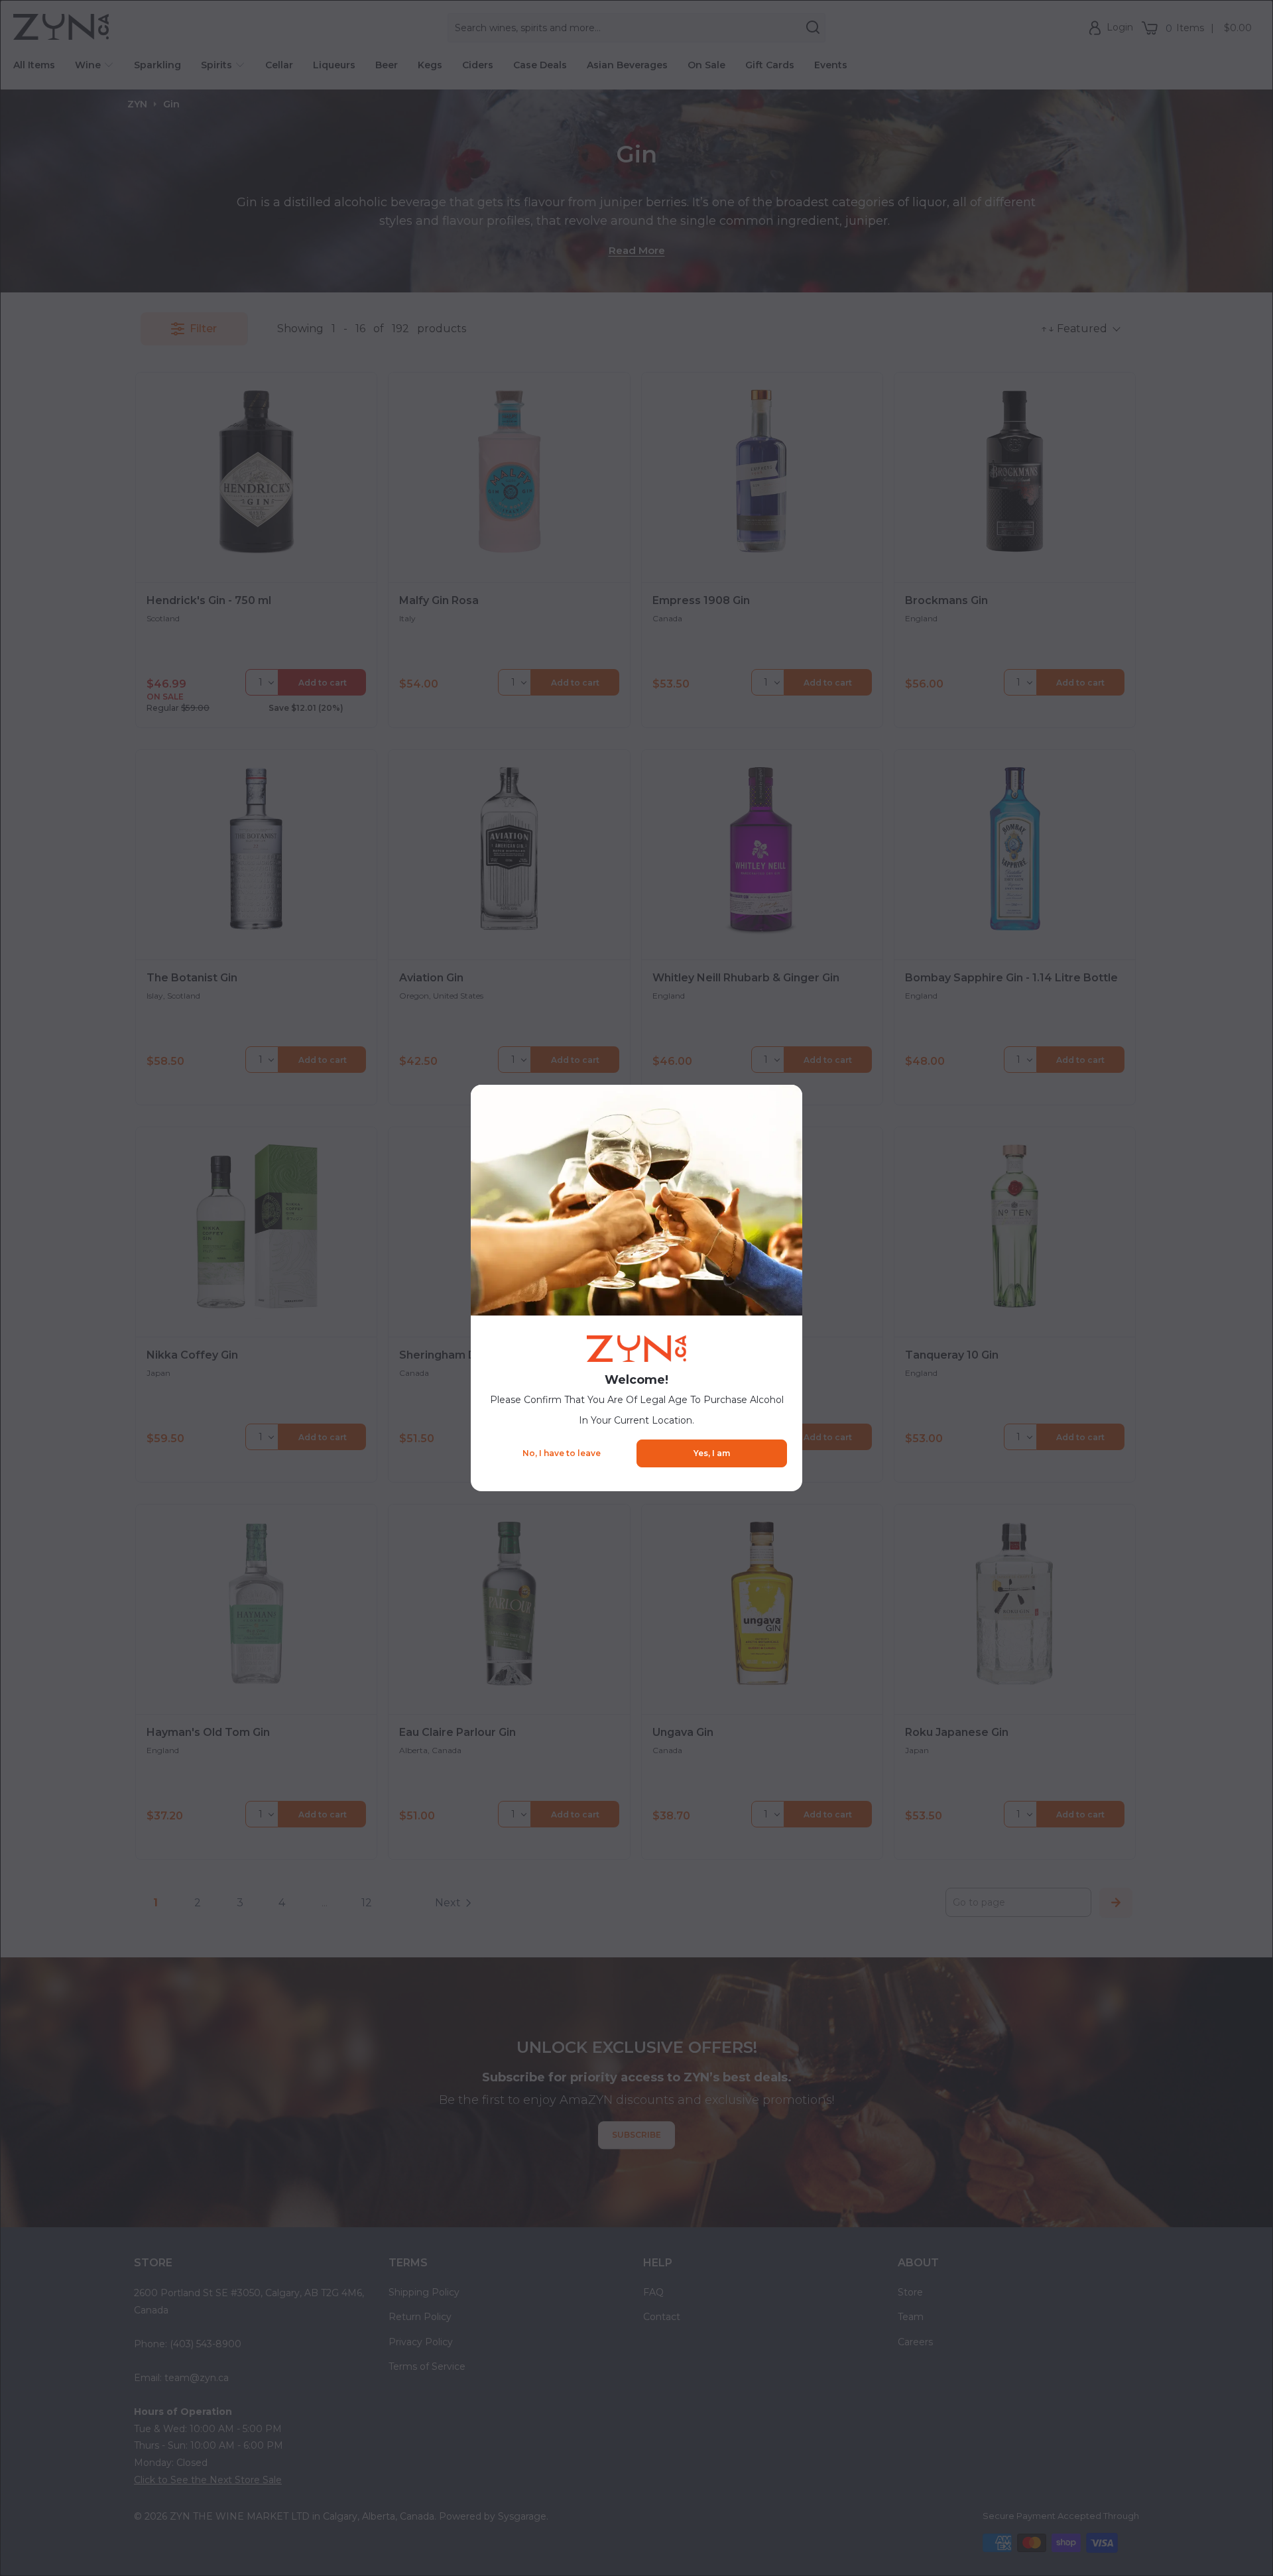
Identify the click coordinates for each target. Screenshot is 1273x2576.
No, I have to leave (562, 1453)
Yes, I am (712, 1453)
